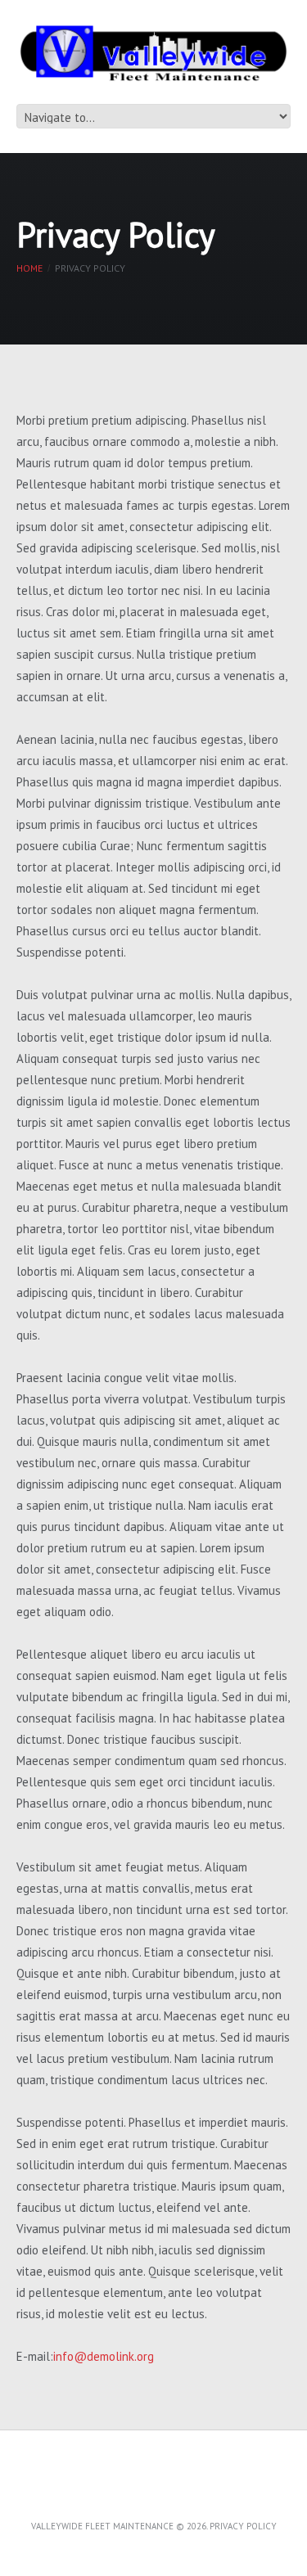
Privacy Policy (243, 2526)
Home (29, 268)
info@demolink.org (104, 2356)
